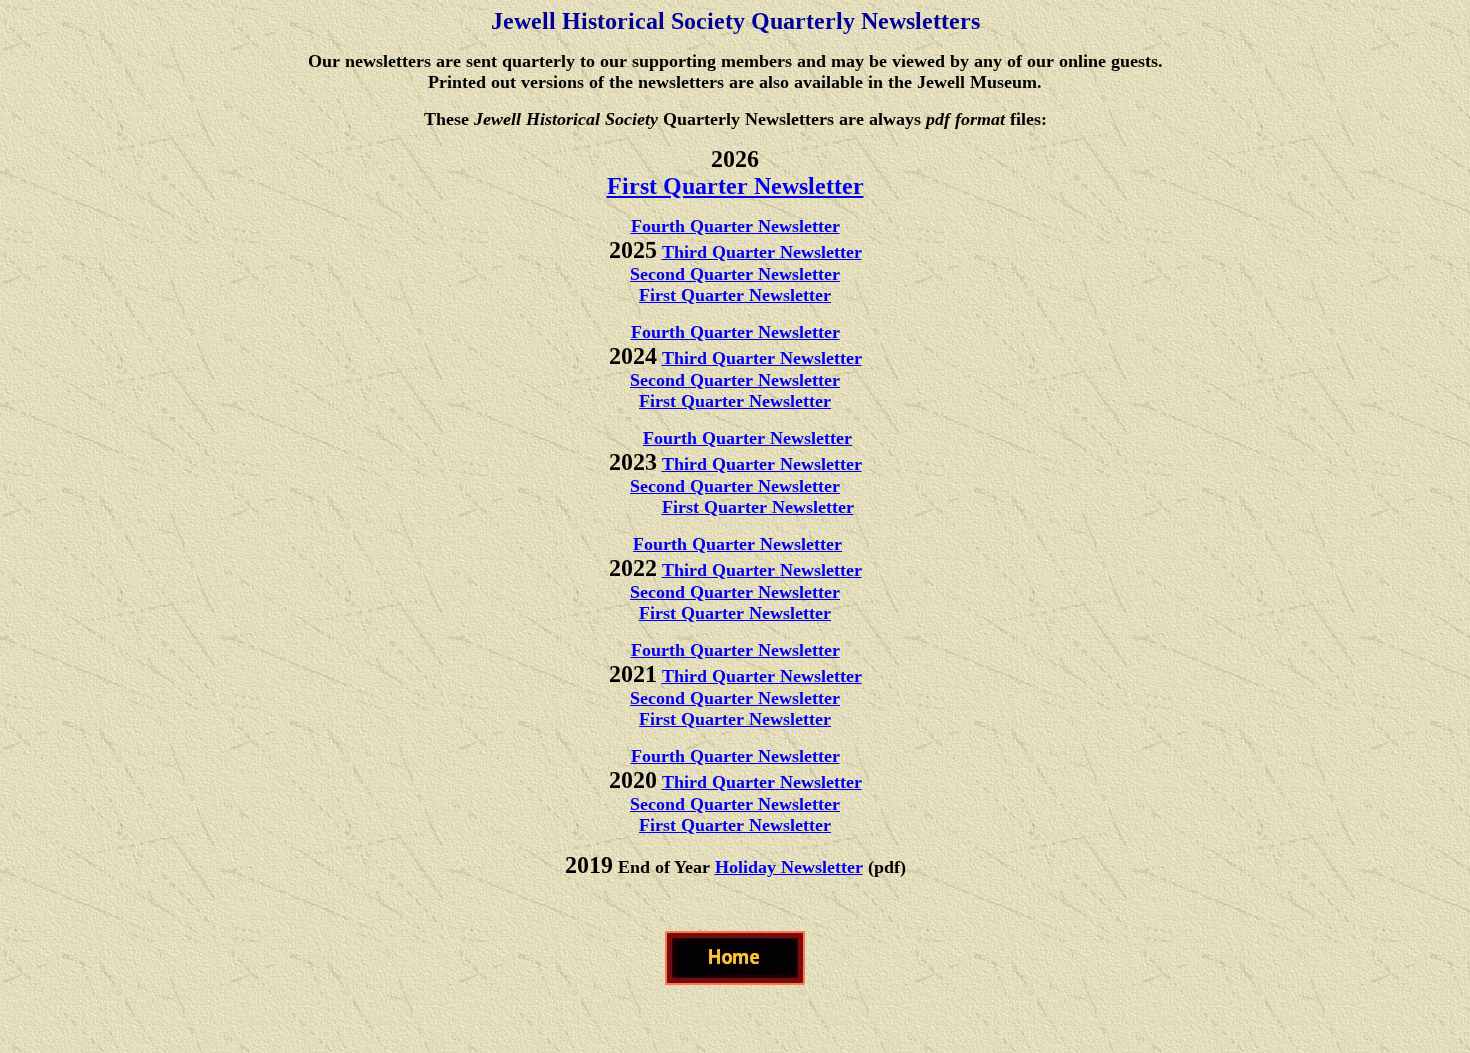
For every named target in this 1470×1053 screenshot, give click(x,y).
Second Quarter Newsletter (735, 274)
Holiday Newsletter (789, 867)
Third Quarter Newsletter (762, 252)
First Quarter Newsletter (735, 186)
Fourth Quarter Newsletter (735, 226)
